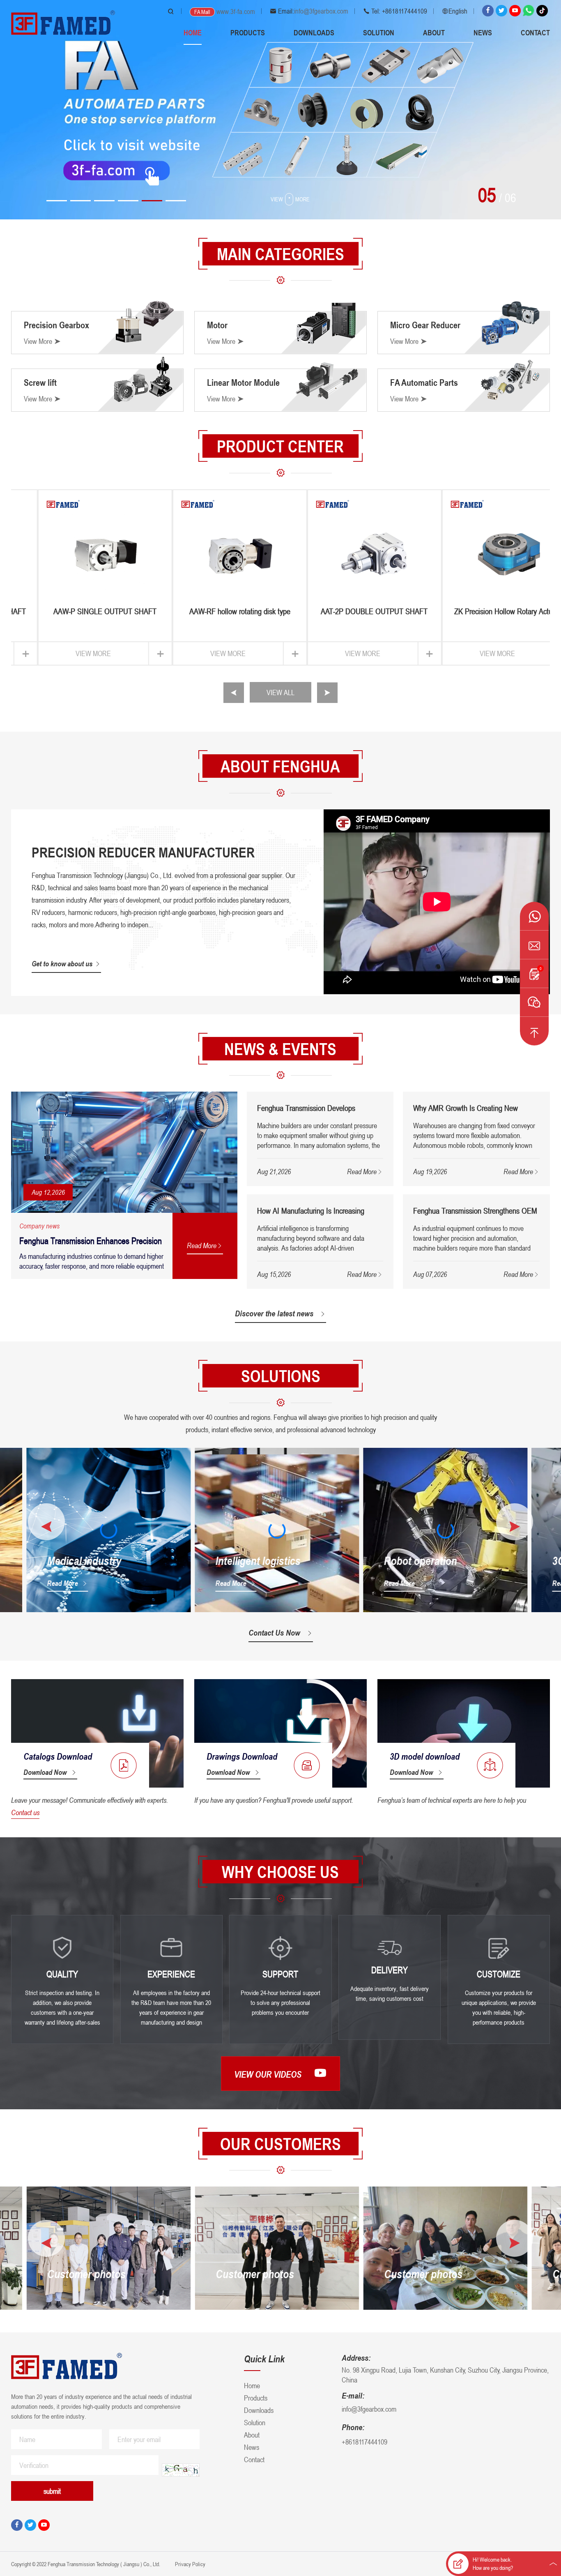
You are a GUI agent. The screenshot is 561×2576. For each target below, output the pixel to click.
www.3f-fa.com (236, 12)
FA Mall (202, 12)
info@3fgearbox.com (321, 11)
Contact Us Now (274, 1633)
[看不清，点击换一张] (181, 2470)
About (434, 32)
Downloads (314, 32)
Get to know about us (62, 963)
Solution (379, 32)
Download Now (45, 1772)
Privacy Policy (190, 2564)
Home (193, 32)
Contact (535, 32)
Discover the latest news (274, 1313)
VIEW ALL (280, 692)
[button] (57, 201)
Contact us (25, 1812)
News (483, 32)
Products (248, 32)
